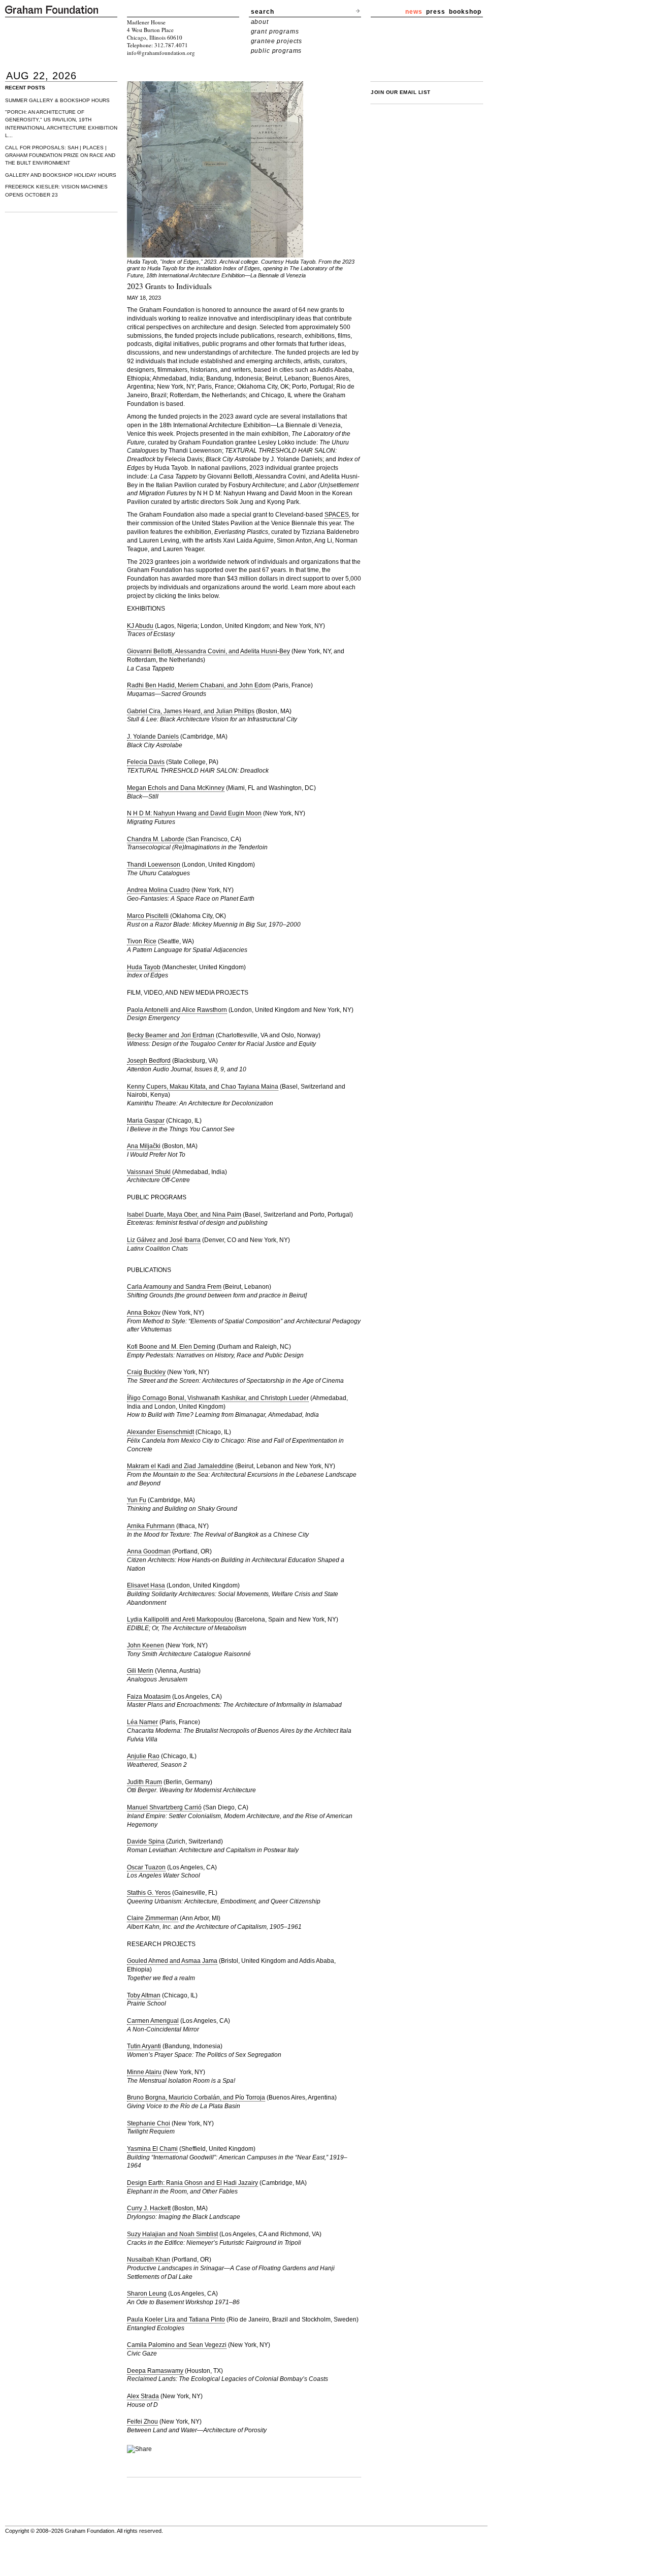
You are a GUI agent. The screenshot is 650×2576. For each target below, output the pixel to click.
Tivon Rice (142, 941)
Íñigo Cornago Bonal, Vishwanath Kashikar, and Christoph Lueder (218, 1398)
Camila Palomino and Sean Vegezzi (177, 2345)
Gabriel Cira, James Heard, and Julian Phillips (191, 711)
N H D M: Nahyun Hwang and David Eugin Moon (194, 813)
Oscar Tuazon (146, 1867)
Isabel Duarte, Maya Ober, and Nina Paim (184, 1215)
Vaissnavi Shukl (149, 1172)
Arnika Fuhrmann (151, 1526)
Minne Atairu (144, 2072)
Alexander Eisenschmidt (160, 1432)
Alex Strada (143, 2396)
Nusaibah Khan (149, 2260)
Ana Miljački (144, 1146)
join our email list (401, 92)
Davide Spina (146, 1841)
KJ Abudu (140, 626)
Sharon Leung (147, 2294)
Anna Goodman (149, 1551)
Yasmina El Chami (152, 2149)
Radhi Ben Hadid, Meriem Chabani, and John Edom (199, 685)
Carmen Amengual (153, 2021)
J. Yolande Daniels (153, 737)
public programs (277, 51)
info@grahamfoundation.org (161, 53)
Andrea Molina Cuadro (158, 890)
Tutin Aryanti (144, 2046)
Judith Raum (144, 1782)
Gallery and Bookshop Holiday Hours (61, 175)
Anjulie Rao (143, 1756)
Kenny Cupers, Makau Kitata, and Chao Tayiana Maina (203, 1087)
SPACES (337, 515)
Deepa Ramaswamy (155, 2371)
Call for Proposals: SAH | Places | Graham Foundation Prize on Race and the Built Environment (60, 155)
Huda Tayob (144, 967)
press (436, 12)
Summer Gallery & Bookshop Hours (57, 100)
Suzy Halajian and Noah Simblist (172, 2234)
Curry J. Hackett (149, 2208)
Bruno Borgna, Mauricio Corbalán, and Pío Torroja (196, 2097)
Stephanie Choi (149, 2123)
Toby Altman (144, 1995)
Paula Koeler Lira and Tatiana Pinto (176, 2319)
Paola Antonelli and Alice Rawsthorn (177, 1010)
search (263, 12)
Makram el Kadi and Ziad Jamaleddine (180, 1466)
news (414, 12)
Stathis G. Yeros (149, 1893)
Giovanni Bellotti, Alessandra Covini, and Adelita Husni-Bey (208, 651)
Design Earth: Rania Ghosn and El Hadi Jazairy (192, 2183)
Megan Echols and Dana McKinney (176, 788)
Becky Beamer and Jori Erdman (171, 1035)
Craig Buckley (146, 1372)
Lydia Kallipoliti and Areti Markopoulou (180, 1619)
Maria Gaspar (146, 1121)
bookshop (465, 12)
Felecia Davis (146, 762)
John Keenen (145, 1645)
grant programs (275, 31)
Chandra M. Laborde (156, 839)
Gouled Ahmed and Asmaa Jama (172, 1961)
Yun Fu (137, 1500)
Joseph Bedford (149, 1061)
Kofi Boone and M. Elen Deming (171, 1347)
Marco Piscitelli (148, 916)
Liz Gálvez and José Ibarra (164, 1240)
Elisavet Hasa (146, 1585)
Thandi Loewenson (154, 865)
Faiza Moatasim (149, 1697)
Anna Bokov (144, 1313)
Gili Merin (140, 1671)
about (260, 22)
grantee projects (277, 41)
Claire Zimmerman (153, 1918)
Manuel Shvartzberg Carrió (164, 1807)
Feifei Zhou (142, 2422)
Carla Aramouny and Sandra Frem (174, 1287)
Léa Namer (142, 1722)
